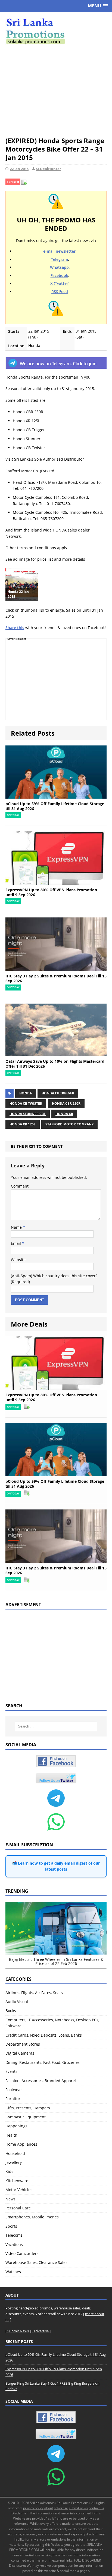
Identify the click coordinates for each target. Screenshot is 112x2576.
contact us (96, 2508)
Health (11, 2135)
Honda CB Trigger (58, 1093)
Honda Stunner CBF (28, 1114)
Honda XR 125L (23, 1124)
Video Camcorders (22, 2253)
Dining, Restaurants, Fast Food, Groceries (43, 2062)
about (49, 2508)
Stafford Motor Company (69, 1124)
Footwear (14, 2090)
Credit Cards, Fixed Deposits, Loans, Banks (44, 2035)
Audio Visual (17, 2002)
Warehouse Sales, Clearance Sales (36, 2262)
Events (11, 2071)
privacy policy (33, 2508)
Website (18, 1260)
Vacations (14, 2244)
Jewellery (14, 2162)
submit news (78, 2508)
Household (15, 2153)
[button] (98, 6)
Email (16, 1243)
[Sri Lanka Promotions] (56, 31)
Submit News (18, 2331)
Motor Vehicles (19, 2190)
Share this (15, 628)
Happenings (16, 2126)
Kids (9, 2171)
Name (17, 1227)
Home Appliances (21, 2144)
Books (11, 2011)
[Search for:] (56, 1726)
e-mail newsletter (59, 251)
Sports (11, 2226)
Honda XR (64, 1114)
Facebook (59, 275)
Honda (26, 1093)
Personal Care (18, 2208)
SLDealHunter (49, 169)
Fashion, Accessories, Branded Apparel (41, 2081)
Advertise (41, 2331)
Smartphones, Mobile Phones (32, 2217)
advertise (61, 2508)
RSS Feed (60, 292)
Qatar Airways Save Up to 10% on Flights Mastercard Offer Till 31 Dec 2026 (55, 1064)
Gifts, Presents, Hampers (28, 2108)
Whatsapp (59, 267)
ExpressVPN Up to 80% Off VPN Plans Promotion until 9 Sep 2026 (51, 892)
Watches (13, 2272)
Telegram (59, 259)
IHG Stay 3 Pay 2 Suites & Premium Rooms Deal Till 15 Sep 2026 (56, 978)
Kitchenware (17, 2181)
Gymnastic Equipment (26, 2117)
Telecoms (14, 2235)
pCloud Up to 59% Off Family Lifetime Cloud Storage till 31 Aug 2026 (55, 806)
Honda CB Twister (26, 1103)
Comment (20, 1186)
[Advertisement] (56, 90)
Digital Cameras (20, 2053)
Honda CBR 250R (66, 1103)
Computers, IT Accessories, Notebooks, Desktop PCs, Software (52, 2023)
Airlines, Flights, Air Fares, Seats (34, 1993)
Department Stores (23, 2044)
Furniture (14, 2099)
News (10, 2199)
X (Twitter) (60, 283)
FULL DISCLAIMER (87, 2560)
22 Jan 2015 (19, 169)
